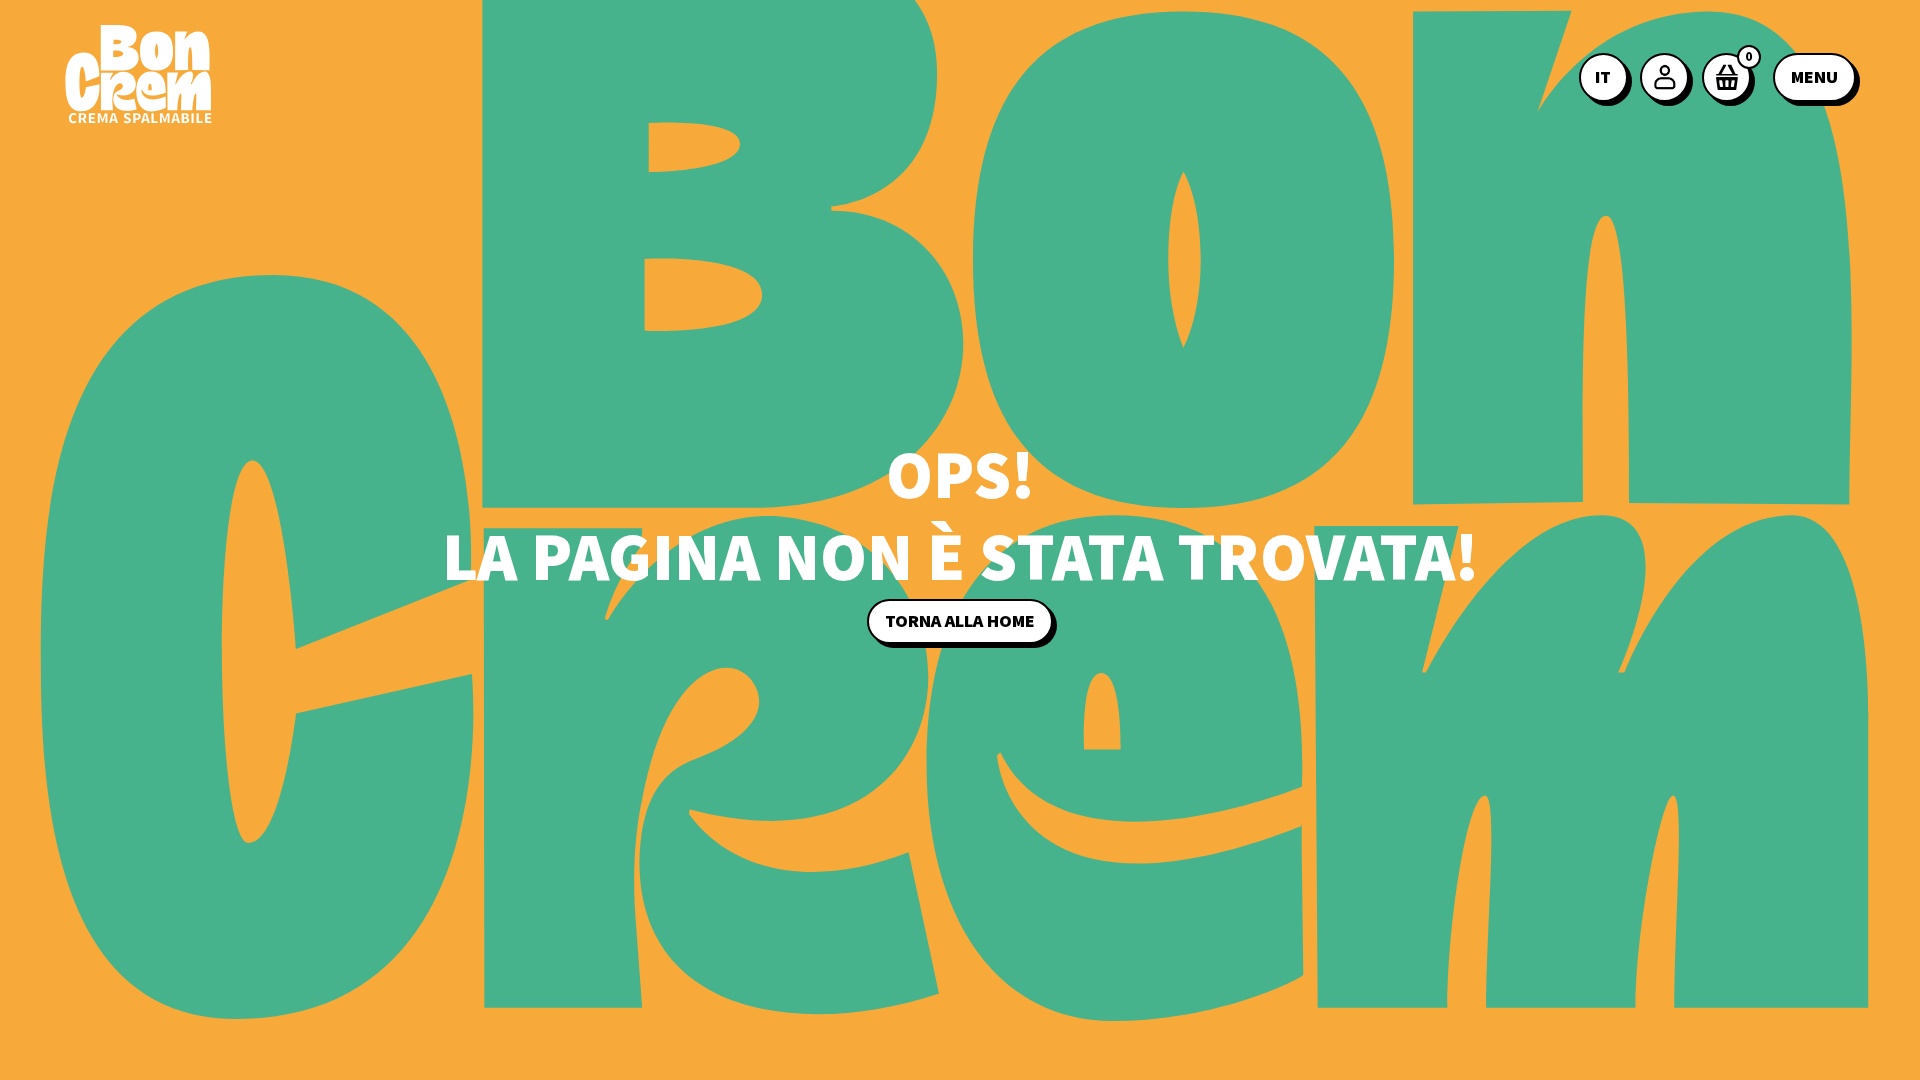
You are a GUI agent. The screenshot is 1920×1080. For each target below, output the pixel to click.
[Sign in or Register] (1666, 77)
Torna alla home (960, 621)
